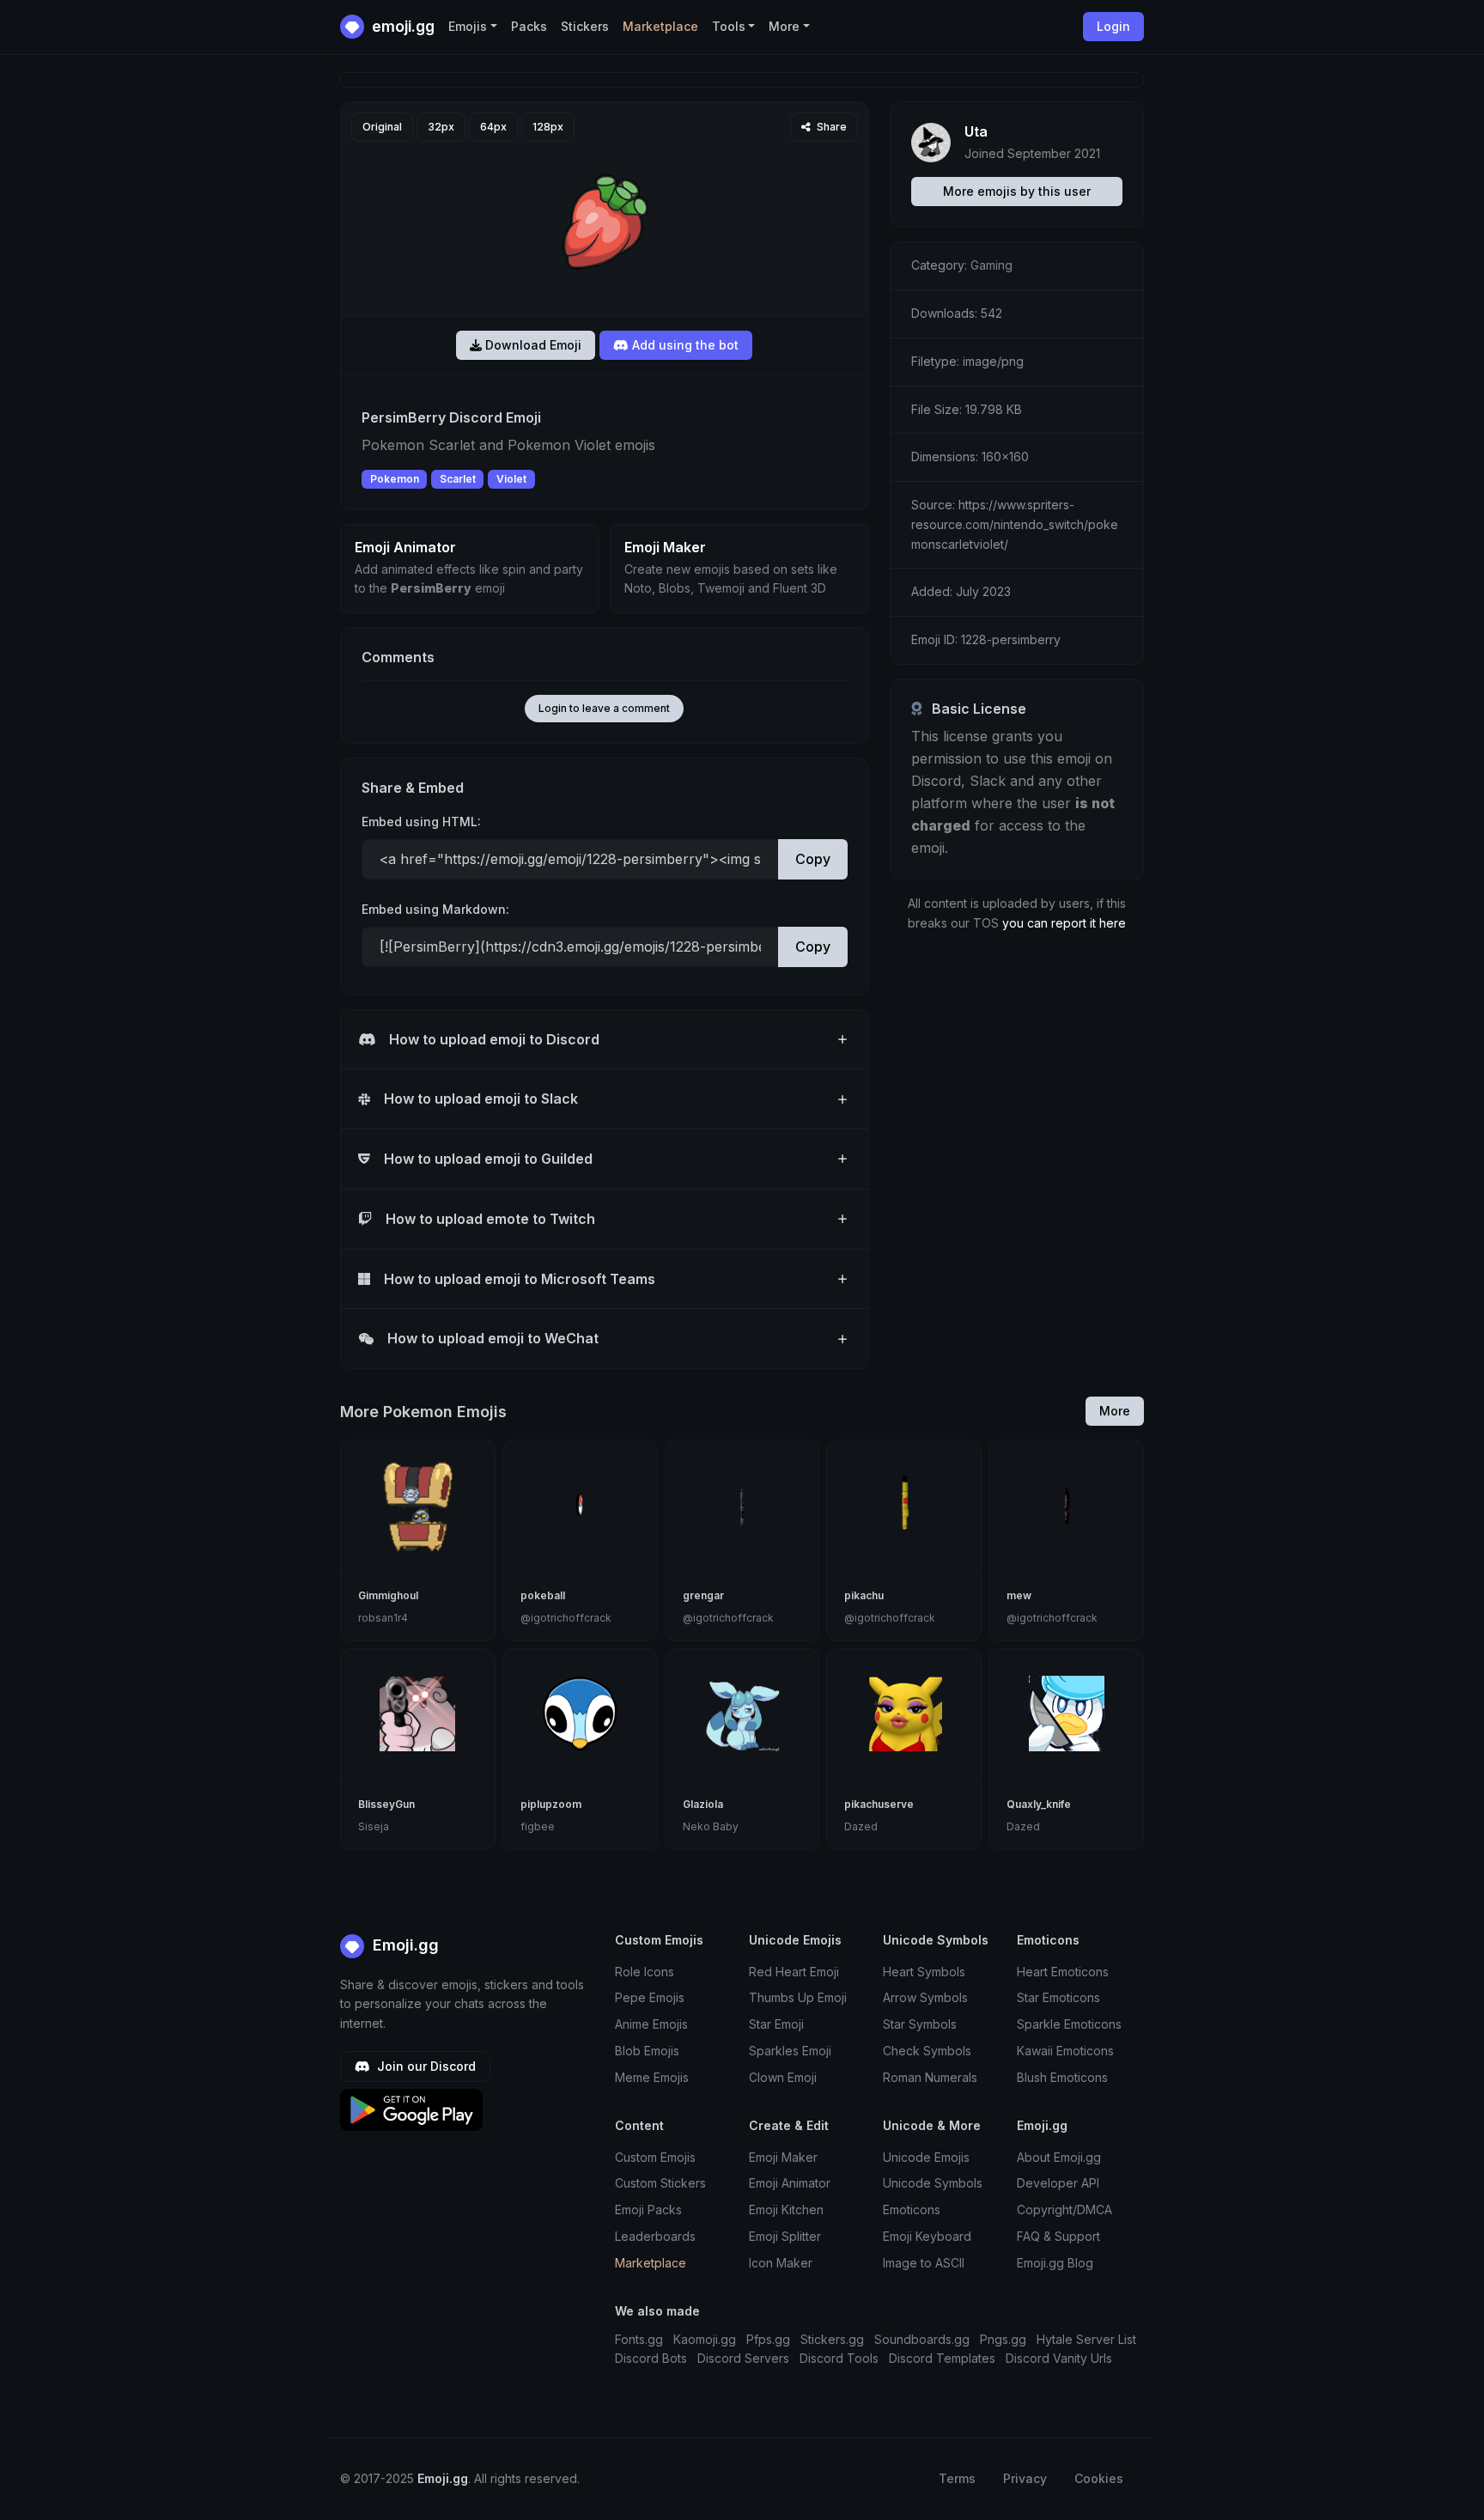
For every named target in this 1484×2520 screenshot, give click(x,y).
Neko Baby (711, 1826)
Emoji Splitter (785, 2236)
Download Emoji (532, 345)
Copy (813, 859)
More (1115, 1411)
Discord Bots (651, 2358)
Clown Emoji (783, 2077)
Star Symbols (920, 2024)
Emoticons (912, 2210)
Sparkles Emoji (790, 2051)
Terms (957, 2478)
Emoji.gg (404, 1945)
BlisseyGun (386, 1804)
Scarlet (458, 479)
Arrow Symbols (925, 1997)
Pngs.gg (1003, 2339)
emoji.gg (401, 26)
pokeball (543, 1595)
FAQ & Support (1058, 2236)
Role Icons (645, 1972)
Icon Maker (781, 2263)
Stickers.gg (832, 2339)
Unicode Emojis (926, 2157)
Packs (529, 26)
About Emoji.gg (1059, 2157)
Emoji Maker (783, 2157)
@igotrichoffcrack (566, 1618)
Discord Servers (743, 2358)
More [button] (784, 26)
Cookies (1099, 2478)
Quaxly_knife (1039, 1804)
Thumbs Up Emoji (798, 1997)
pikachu (864, 1595)
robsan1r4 (383, 1618)
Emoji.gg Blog (1055, 2263)
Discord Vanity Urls (1059, 2358)
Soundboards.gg (922, 2339)
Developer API (1058, 2183)
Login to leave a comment (604, 708)
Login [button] (1113, 26)
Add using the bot (684, 345)
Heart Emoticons (1063, 1972)
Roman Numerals (930, 2077)
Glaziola (703, 1804)
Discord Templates (942, 2358)
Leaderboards (655, 2236)
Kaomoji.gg (705, 2339)
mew (1019, 1595)
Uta (976, 131)
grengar (703, 1595)
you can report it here (1064, 923)
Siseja (374, 1826)
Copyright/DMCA (1064, 2210)
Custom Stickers (660, 2183)
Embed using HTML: (421, 822)
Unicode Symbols (933, 2183)
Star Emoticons (1058, 1997)
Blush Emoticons (1062, 2077)
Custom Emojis (655, 2157)
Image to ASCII (924, 2263)
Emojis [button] (468, 26)
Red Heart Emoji (794, 1972)
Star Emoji (776, 2024)
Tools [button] (729, 26)
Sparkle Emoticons (1069, 2024)
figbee (538, 1826)
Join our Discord (425, 2066)
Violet (511, 479)
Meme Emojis (652, 2077)
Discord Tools (839, 2358)
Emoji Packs (648, 2210)
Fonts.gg (639, 2339)
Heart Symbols (924, 1972)
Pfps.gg (768, 2339)
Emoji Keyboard (927, 2236)
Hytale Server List (1086, 2339)
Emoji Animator (790, 2183)
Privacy (1025, 2478)
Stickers (585, 26)
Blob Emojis (647, 2051)
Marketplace (660, 26)
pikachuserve (879, 1804)
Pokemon (395, 479)
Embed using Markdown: (435, 909)
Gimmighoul (388, 1595)
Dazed (861, 1826)
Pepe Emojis (650, 1997)
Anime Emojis (651, 2024)
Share (830, 127)
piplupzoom (551, 1804)
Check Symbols (927, 2051)
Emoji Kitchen (786, 2210)
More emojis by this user (1017, 191)
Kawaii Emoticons (1065, 2051)
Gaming (991, 265)
